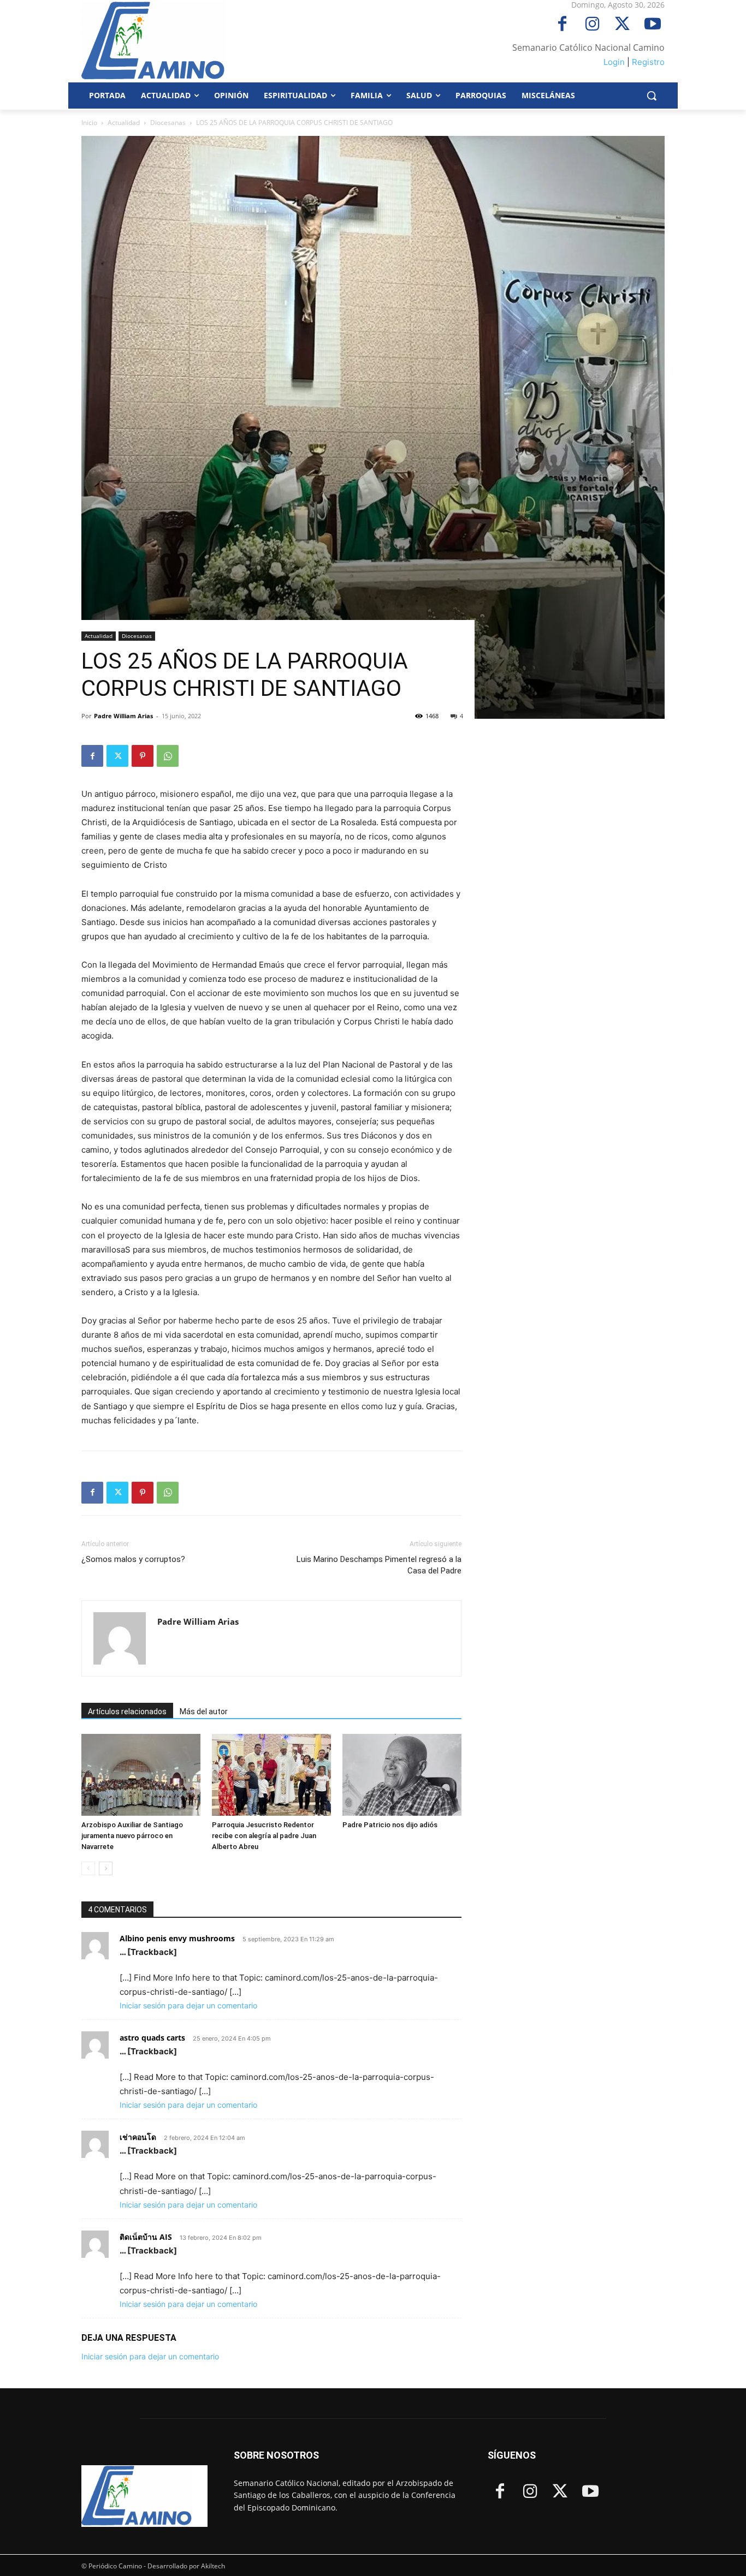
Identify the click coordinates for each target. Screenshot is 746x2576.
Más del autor (204, 1712)
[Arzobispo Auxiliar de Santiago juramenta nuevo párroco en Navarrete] (141, 1775)
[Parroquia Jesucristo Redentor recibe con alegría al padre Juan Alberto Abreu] (271, 1775)
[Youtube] (652, 25)
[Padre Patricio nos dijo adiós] (402, 1775)
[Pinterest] (143, 756)
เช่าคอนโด (138, 2137)
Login (614, 62)
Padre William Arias (123, 716)
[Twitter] (622, 25)
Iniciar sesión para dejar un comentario (188, 2005)
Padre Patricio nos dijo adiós (390, 1825)
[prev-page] (88, 1868)
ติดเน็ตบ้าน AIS (146, 2237)
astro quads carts (152, 2038)
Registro (648, 62)
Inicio (89, 123)
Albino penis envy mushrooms (177, 1938)
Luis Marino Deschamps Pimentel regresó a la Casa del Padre (379, 1565)
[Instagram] (592, 25)
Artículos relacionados (127, 1712)
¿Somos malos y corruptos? (133, 1559)
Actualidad (124, 123)
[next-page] (106, 1868)
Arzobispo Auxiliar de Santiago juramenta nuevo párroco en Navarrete (132, 1836)
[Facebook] (562, 25)
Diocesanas (168, 123)
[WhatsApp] (168, 756)
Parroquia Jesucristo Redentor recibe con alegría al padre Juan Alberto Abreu (264, 1836)
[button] (652, 96)
